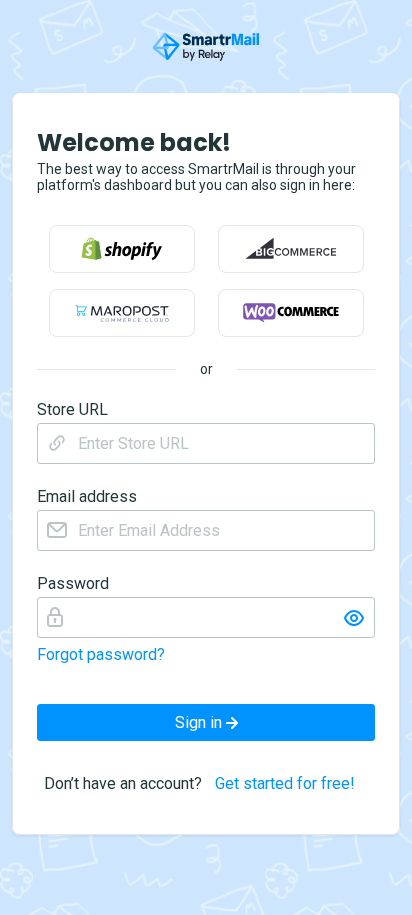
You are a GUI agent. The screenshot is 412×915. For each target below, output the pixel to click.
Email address (87, 497)
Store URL (72, 410)
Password (73, 584)
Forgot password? (101, 654)
